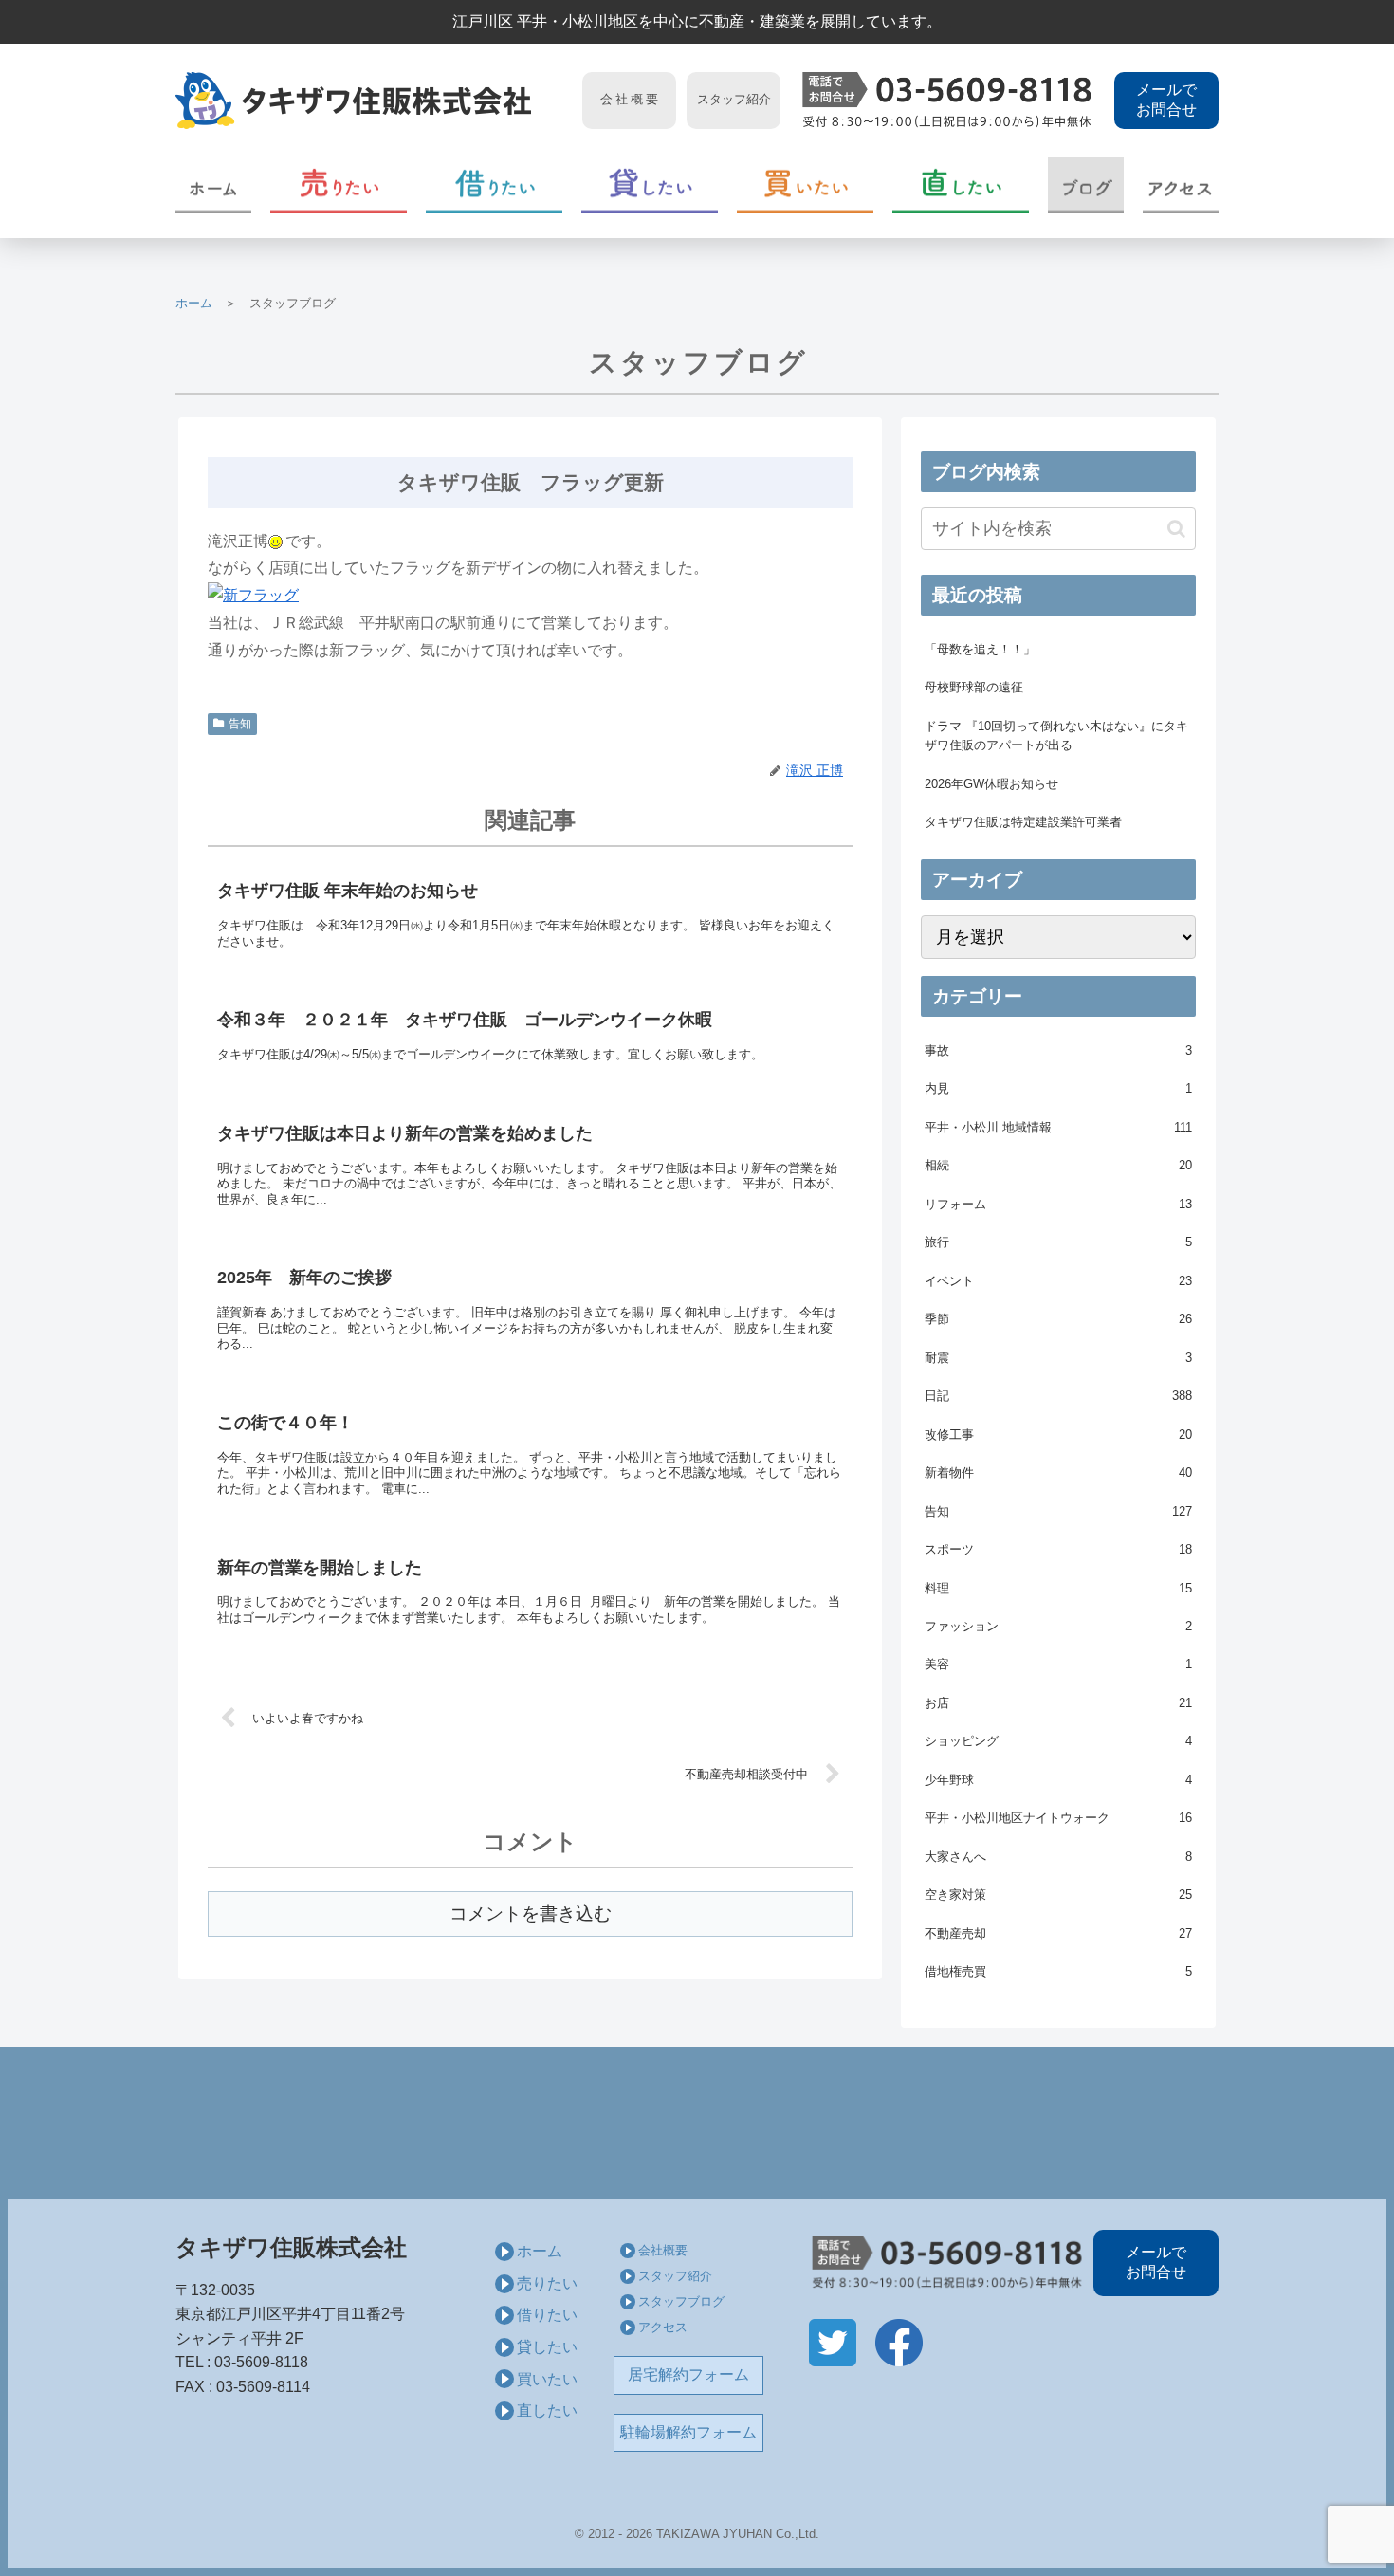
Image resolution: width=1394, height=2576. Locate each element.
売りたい (547, 2283)
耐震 (1058, 1358)
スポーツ (1058, 1549)
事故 (1058, 1050)
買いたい (547, 2379)
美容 (1058, 1664)
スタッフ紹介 (675, 2276)
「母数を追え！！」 (980, 649)
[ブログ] (1086, 185)
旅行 (1058, 1242)
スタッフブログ (681, 2301)
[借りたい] (494, 185)
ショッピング (1058, 1741)
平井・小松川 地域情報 (1058, 1127)
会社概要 (663, 2250)
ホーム (194, 303)
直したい (547, 2410)
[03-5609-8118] (947, 101)
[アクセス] (1181, 185)
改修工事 (1058, 1435)
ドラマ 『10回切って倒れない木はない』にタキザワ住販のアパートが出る (1056, 736)
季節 (1058, 1319)
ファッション (1058, 1626)
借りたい (547, 2315)
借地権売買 (1058, 1971)
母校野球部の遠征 (974, 687)
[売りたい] (339, 185)
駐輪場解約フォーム (688, 2432)
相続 (1058, 1165)
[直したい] (961, 185)
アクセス (663, 2327)
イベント (1058, 1281)
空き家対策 (1058, 1895)
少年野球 (1058, 1780)
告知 (240, 724)
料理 (1058, 1588)
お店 (1058, 1703)
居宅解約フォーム (688, 2374)
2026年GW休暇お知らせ (991, 784)
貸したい (547, 2347)
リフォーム (1058, 1204)
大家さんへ (1058, 1857)
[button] (1176, 529)
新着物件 (1058, 1472)
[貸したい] (650, 185)
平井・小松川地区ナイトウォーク (1058, 1818)
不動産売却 (1058, 1933)
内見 (1058, 1088)
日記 (1058, 1396)
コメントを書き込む (531, 1914)
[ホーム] (213, 185)
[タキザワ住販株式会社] (374, 101)
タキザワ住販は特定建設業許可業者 (1023, 822)
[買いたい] (805, 185)
